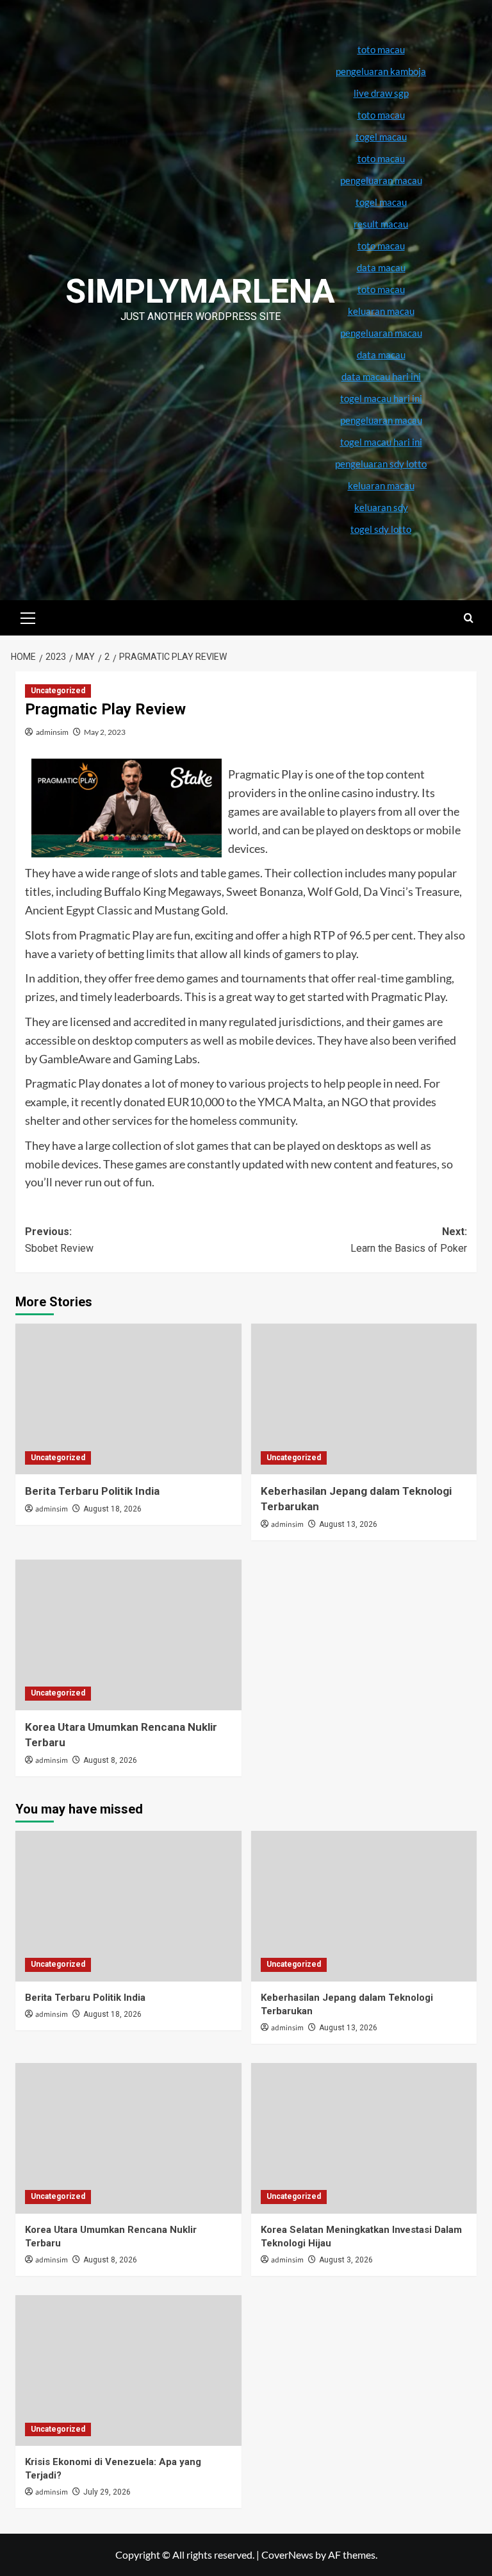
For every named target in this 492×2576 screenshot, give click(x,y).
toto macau (381, 289)
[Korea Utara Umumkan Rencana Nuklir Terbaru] (128, 1635)
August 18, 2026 (112, 1509)
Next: (409, 1240)
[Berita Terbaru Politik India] (128, 1399)
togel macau (381, 202)
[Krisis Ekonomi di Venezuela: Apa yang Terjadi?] (128, 2370)
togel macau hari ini (381, 442)
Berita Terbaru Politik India (92, 1491)
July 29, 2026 (107, 2492)
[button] (28, 616)
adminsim (52, 732)
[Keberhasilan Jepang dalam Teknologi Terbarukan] (364, 1399)
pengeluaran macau (381, 333)
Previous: (59, 1240)
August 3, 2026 (346, 2260)
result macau (381, 224)
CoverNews (287, 2555)
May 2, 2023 (105, 732)
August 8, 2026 (110, 1760)
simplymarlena (200, 291)
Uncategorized (58, 691)
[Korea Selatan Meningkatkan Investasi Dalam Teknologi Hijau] (364, 2138)
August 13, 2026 (348, 1524)
